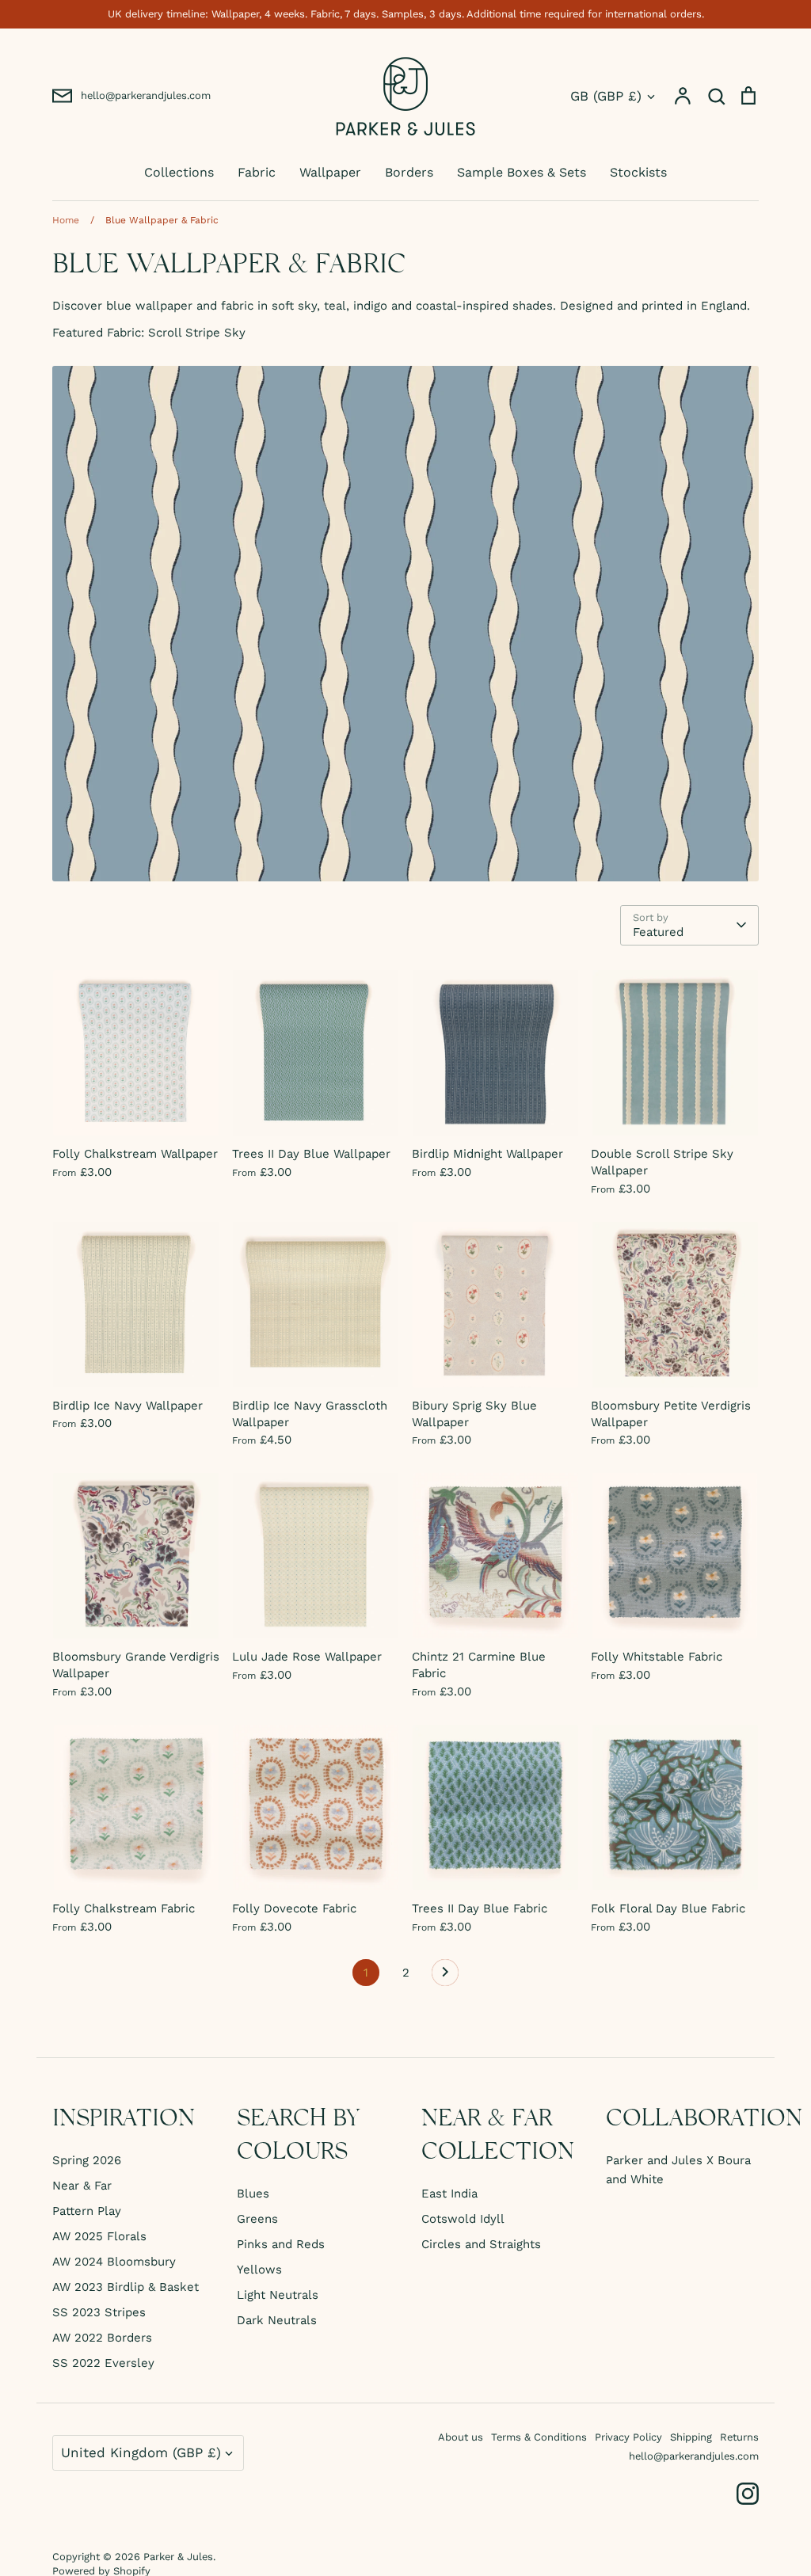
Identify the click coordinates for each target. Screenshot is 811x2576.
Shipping (691, 2437)
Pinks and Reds (281, 2244)
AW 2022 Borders (102, 2338)
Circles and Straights (481, 2244)
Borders (409, 172)
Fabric (257, 172)
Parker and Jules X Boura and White (678, 2170)
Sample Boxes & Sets (522, 172)
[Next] (445, 1977)
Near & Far (82, 2186)
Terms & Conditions (539, 2437)
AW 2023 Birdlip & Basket (126, 2287)
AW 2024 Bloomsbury (114, 2262)
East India (449, 2194)
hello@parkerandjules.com (694, 2456)
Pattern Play (87, 2211)
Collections (179, 172)
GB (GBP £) (606, 96)
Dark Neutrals (277, 2320)
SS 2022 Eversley (103, 2363)
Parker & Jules (178, 2557)
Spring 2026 (87, 2160)
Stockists (638, 172)
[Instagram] (748, 2494)
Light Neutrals (278, 2295)
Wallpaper (330, 172)
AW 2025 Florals (99, 2236)
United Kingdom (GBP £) (141, 2452)
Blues (253, 2194)
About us (461, 2437)
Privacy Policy (628, 2437)
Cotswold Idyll (463, 2219)
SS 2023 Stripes (99, 2312)
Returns (739, 2437)
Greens (257, 2219)
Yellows (259, 2270)
